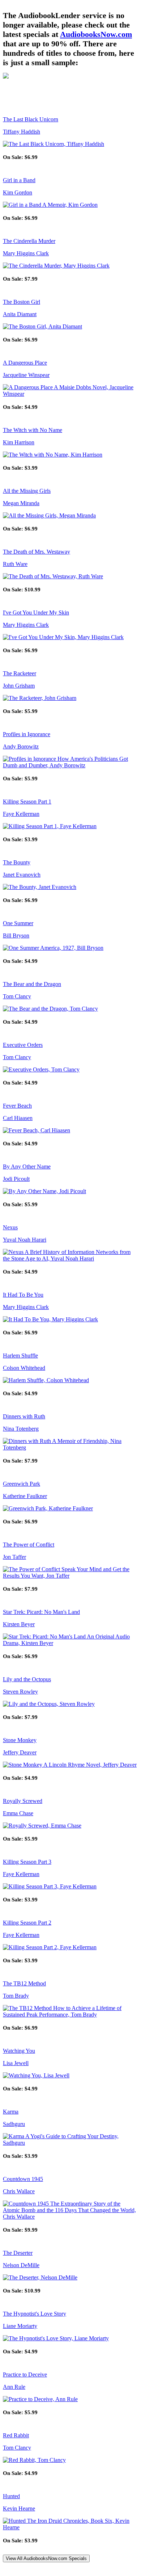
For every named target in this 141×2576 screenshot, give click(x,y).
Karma (11, 2112)
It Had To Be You (23, 1295)
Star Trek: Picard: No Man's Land (41, 1612)
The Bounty (17, 862)
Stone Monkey (20, 1740)
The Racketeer (20, 673)
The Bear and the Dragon (32, 984)
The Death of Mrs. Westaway (37, 552)
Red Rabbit (16, 2435)
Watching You (19, 2051)
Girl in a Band (19, 180)
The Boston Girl (22, 302)
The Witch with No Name (33, 430)
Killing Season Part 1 (27, 802)
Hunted (11, 2496)
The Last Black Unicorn (31, 119)
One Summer (18, 923)
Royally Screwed (23, 1801)
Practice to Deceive (25, 2374)
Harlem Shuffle (20, 1356)
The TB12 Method (24, 1983)
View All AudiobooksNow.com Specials (46, 2558)
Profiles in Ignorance (27, 734)
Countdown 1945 (23, 2179)
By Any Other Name (27, 1167)
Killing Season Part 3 (27, 1862)
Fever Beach (17, 1106)
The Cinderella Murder (29, 241)
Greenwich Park (22, 1484)
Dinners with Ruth (24, 1416)
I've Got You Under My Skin (36, 612)
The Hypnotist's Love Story (35, 2314)
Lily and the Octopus (27, 1679)
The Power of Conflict (29, 1545)
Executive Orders (23, 1045)
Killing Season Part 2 (27, 1923)
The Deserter (18, 2253)
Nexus (10, 1227)
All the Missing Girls (27, 491)
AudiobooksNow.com (96, 34)
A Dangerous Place (25, 363)
